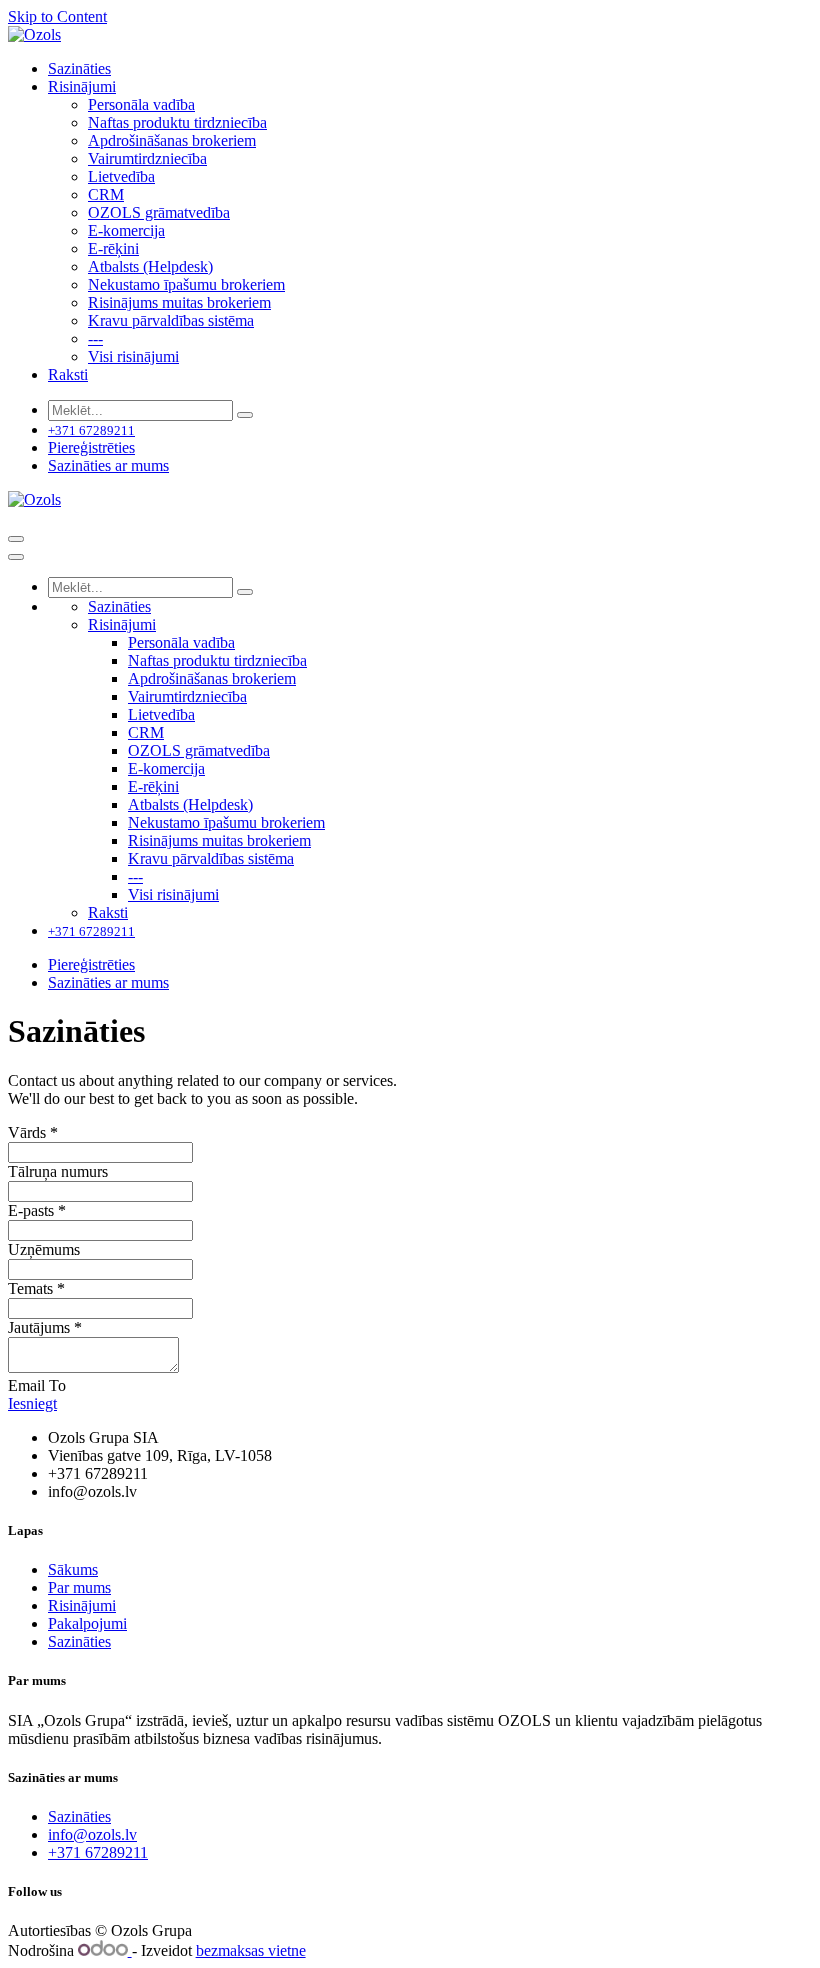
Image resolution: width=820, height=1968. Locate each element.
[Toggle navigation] (16, 539)
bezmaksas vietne (251, 1950)
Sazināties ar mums (108, 465)
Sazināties (79, 1641)
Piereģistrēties (91, 447)
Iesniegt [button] (32, 1403)
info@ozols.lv (92, 1834)
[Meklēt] (245, 415)
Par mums (79, 1587)
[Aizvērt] (16, 557)
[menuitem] (79, 68)
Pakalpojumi (87, 1623)
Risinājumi (82, 1605)
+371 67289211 (98, 1852)
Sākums (73, 1569)
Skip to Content (57, 16)
